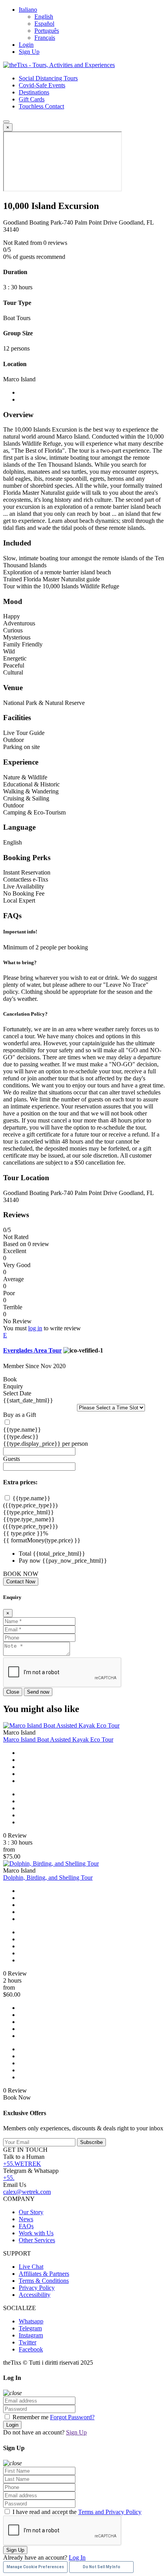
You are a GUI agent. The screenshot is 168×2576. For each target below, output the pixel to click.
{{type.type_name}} (29, 1519)
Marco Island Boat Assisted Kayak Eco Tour (58, 1739)
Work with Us (36, 2233)
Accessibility (35, 2295)
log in (35, 1328)
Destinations (34, 92)
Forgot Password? (72, 2417)
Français (45, 38)
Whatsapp (31, 2321)
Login (26, 45)
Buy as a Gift (20, 1415)
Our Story (31, 2212)
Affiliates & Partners (44, 2274)
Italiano (28, 10)
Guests (12, 1459)
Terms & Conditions (44, 2281)
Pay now (30, 1561)
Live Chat (31, 2267)
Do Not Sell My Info (102, 2567)
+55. (9, 2178)
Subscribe (91, 2142)
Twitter (28, 2342)
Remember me (30, 2417)
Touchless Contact (41, 106)
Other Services (37, 2240)
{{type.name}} (22, 1430)
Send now (38, 1692)
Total (25, 1554)
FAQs (26, 2226)
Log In (77, 2557)
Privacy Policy (37, 2288)
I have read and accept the (76, 2512)
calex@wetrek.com (27, 2192)
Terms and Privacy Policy (110, 2512)
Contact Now (21, 1582)
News (26, 2219)
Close (13, 1692)
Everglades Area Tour (32, 1350)
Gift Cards (32, 99)
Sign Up (29, 52)
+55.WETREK (22, 2164)
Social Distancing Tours (48, 78)
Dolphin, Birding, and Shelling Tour (48, 1878)
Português (47, 31)
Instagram (31, 2335)
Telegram (30, 2328)
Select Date (17, 1393)
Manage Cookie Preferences (35, 2567)
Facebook (31, 2349)
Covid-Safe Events (42, 85)
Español (44, 24)
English (44, 17)
